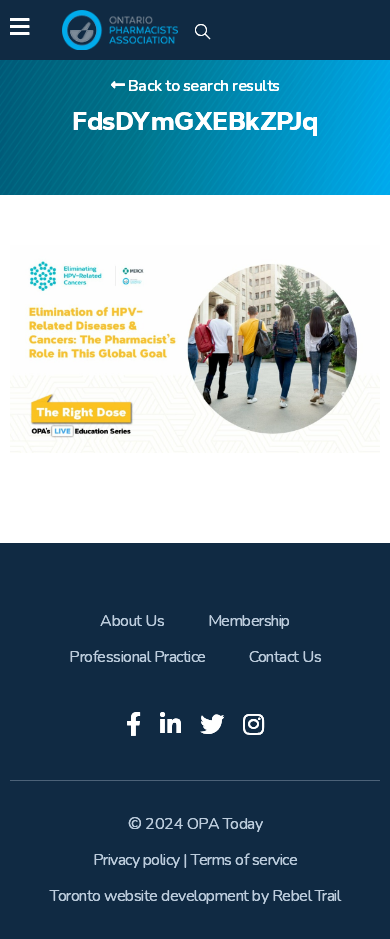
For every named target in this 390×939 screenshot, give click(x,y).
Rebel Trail (306, 896)
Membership (249, 621)
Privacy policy (136, 860)
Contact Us (285, 657)
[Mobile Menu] (19, 30)
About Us (132, 621)
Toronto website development (149, 896)
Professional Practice (137, 657)
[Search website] (202, 33)
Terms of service (244, 860)
